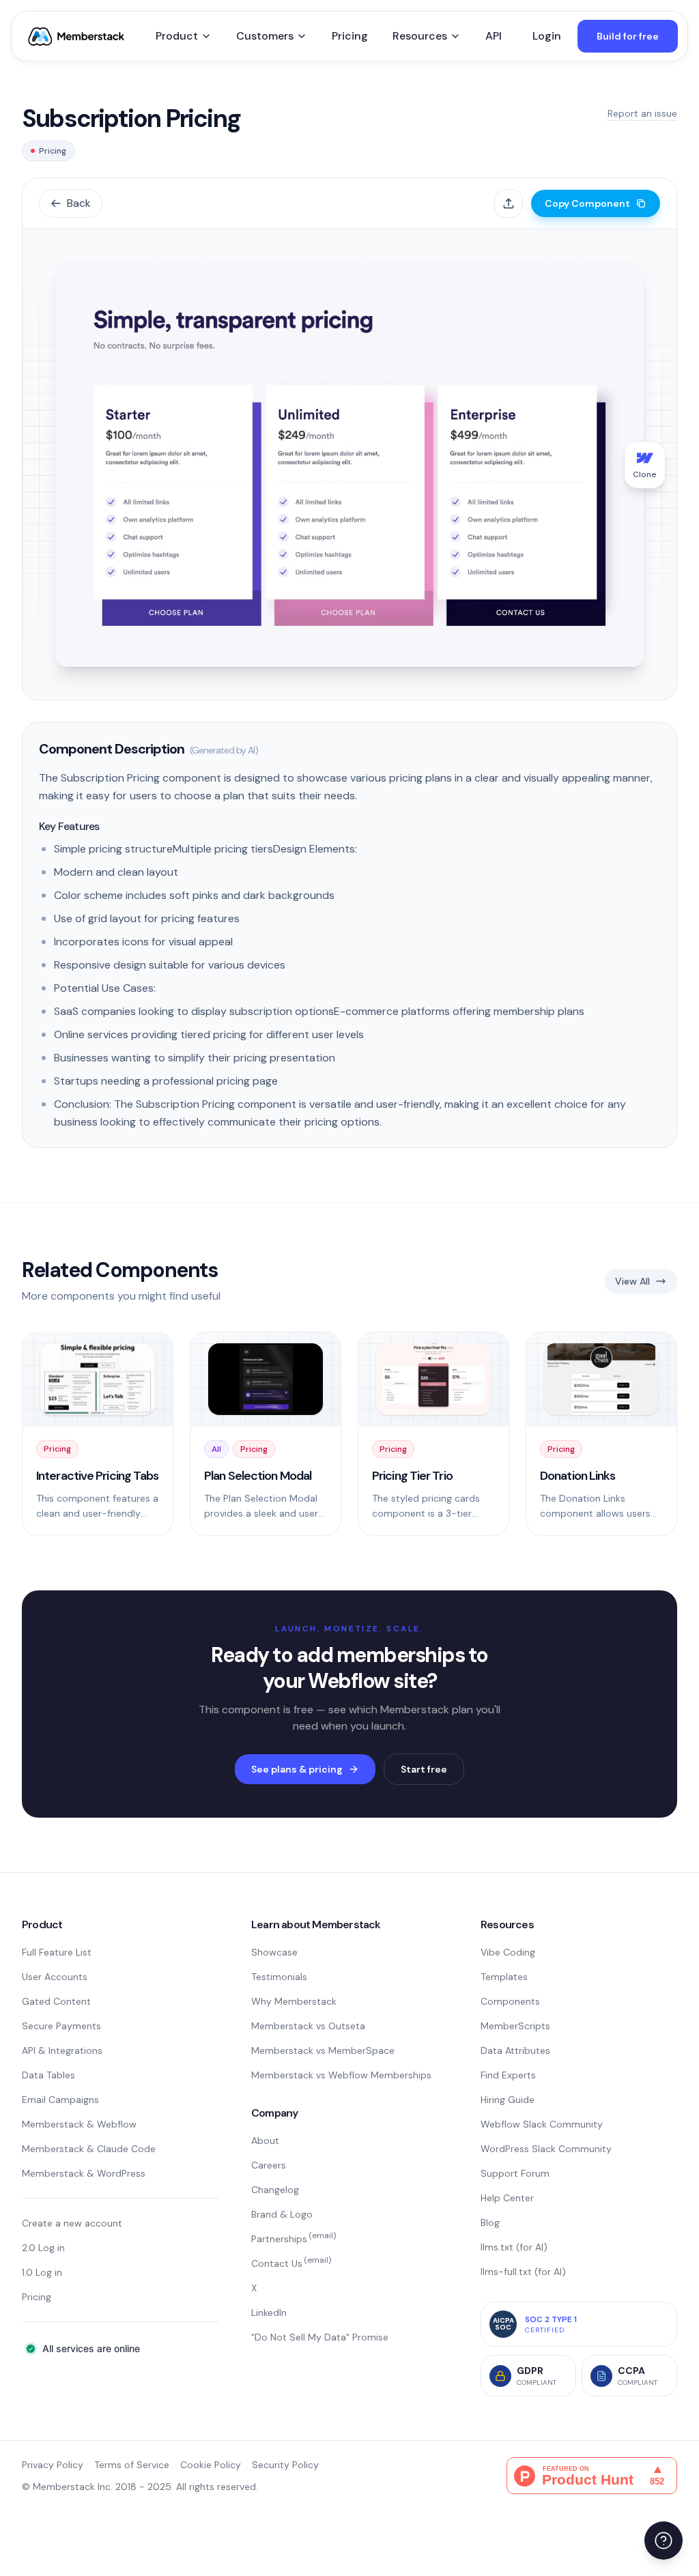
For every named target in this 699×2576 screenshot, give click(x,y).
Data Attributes (515, 2050)
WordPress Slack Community (546, 2149)
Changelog (275, 2190)
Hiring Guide (508, 2100)
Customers (265, 36)
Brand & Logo (282, 2214)
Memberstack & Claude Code (89, 2149)
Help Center (507, 2198)
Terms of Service (132, 2465)
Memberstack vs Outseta (308, 2026)
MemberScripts (515, 2026)
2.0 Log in (43, 2248)
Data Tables (48, 2075)
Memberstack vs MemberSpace (323, 2050)
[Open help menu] (664, 2541)
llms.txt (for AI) (514, 2247)
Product (177, 36)
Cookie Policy (211, 2465)
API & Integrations (62, 2050)
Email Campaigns (60, 2100)
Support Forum (515, 2173)
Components (510, 2001)
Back (79, 203)
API (494, 36)
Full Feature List (57, 1952)
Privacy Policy (53, 2465)
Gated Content (56, 2001)
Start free (424, 1769)
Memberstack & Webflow (79, 2124)
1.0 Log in (42, 2272)
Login (547, 36)
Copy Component (587, 203)
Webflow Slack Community (542, 2124)
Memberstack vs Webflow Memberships (341, 2075)
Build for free (628, 36)
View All (632, 1281)
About (265, 2141)
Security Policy (285, 2465)
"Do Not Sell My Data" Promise (320, 2337)
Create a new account (72, 2223)
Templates (504, 1977)
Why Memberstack (294, 2001)
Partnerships (294, 2239)
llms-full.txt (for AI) (523, 2272)
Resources (420, 36)
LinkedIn (269, 2313)
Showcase (274, 1952)
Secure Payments (61, 2026)
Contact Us (291, 2263)
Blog (490, 2222)
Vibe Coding (508, 1952)
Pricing (350, 36)
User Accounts (55, 1977)
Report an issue (642, 113)
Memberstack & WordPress (84, 2173)
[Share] (509, 203)
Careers (269, 2165)
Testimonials (279, 1977)
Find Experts (508, 2075)
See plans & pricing (297, 1769)
